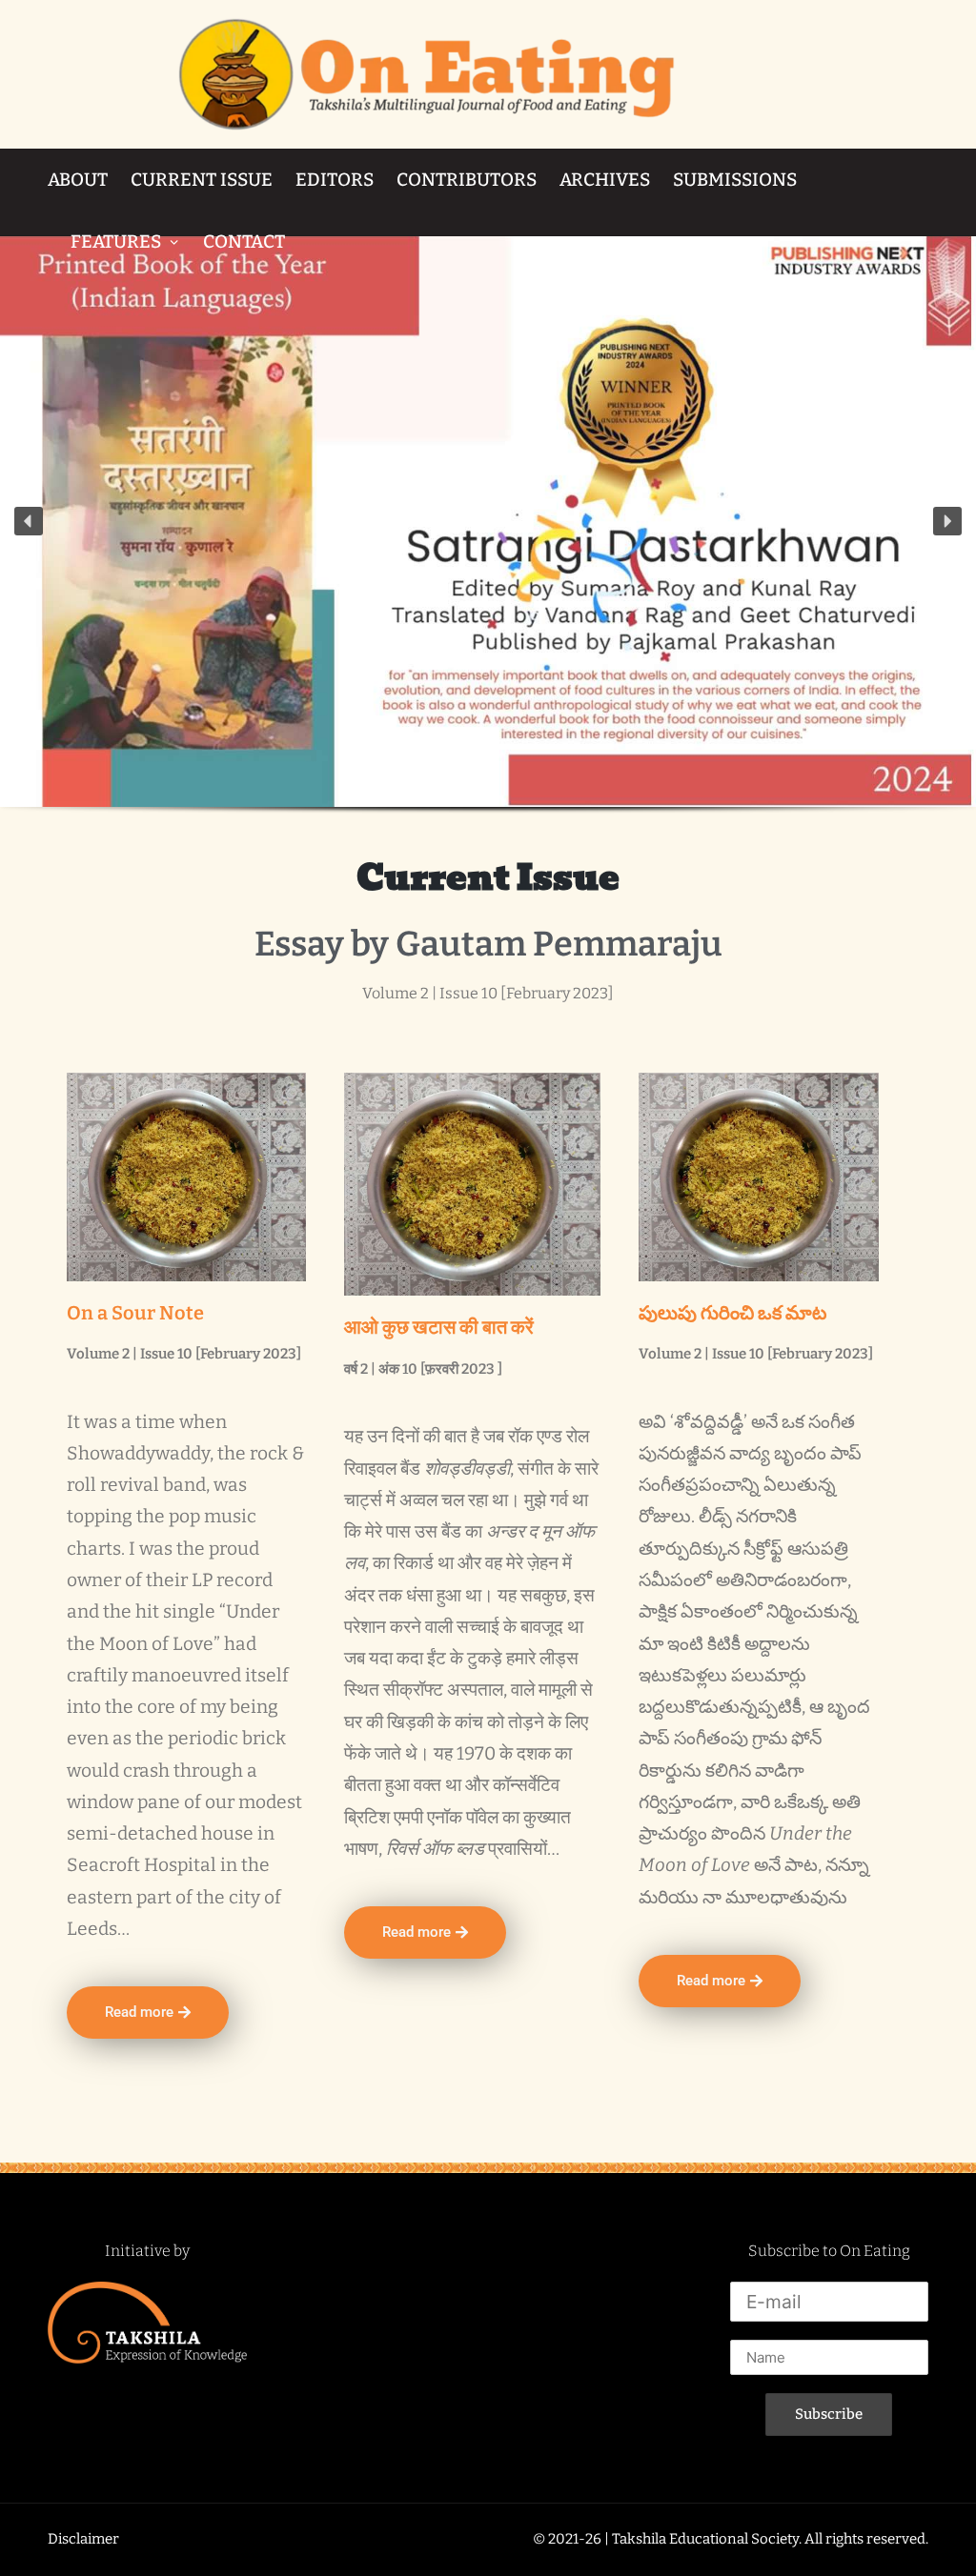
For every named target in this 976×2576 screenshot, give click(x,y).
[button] (29, 521)
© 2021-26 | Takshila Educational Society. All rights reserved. (731, 2539)
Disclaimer (83, 2539)
